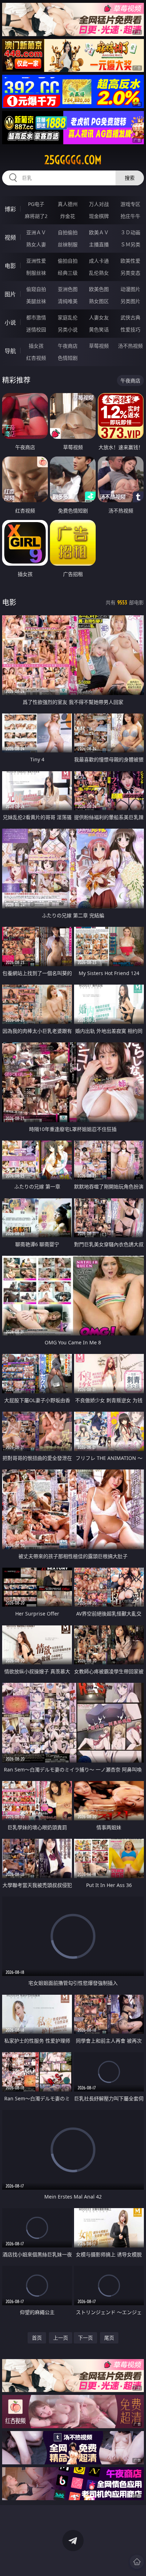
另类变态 (130, 273)
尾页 (109, 2338)
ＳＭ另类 (130, 244)
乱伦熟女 (99, 273)
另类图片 (130, 301)
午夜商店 (68, 346)
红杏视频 (36, 358)
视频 (10, 237)
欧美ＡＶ (99, 232)
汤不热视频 (130, 346)
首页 (37, 2338)
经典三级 (68, 273)
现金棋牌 (99, 216)
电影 (10, 266)
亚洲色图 (68, 289)
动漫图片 (130, 289)
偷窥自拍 (36, 289)
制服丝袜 (36, 273)
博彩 (10, 209)
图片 (10, 294)
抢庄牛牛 (130, 216)
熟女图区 (99, 301)
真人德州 (68, 204)
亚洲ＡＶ (36, 232)
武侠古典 (130, 317)
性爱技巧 (130, 329)
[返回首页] (137, 2562)
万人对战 (99, 204)
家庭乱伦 (68, 317)
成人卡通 (99, 261)
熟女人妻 (36, 244)
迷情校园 (36, 329)
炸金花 (68, 216)
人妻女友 (99, 317)
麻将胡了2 (36, 216)
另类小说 (68, 329)
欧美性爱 (130, 261)
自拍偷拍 (68, 232)
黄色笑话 (99, 329)
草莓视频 (99, 346)
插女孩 (36, 346)
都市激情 (36, 317)
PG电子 (36, 204)
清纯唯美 (68, 301)
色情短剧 (68, 358)
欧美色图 (99, 289)
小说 (10, 323)
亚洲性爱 (36, 261)
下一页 (85, 2338)
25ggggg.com (73, 160)
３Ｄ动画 (130, 232)
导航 (10, 351)
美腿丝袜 (36, 301)
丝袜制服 (68, 244)
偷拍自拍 (68, 261)
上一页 (61, 2338)
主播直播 (99, 244)
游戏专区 (130, 204)
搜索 (130, 178)
